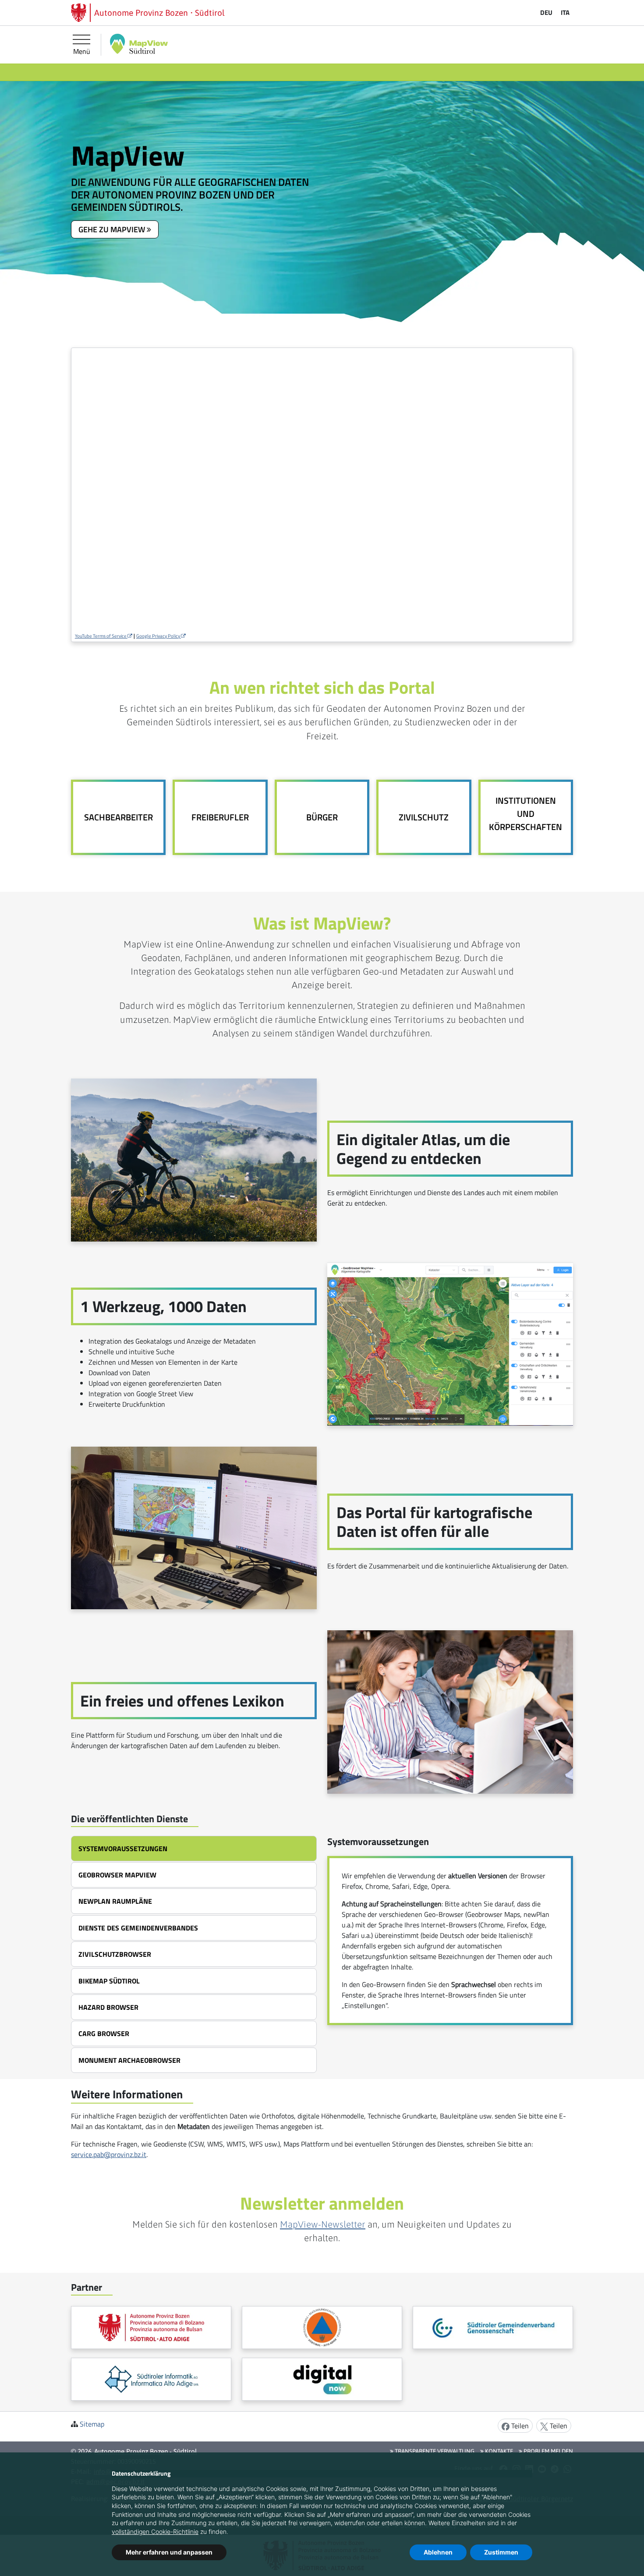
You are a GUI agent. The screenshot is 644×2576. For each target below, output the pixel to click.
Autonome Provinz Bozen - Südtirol (146, 2451)
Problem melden (548, 2451)
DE (546, 12)
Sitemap (92, 2424)
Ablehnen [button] (438, 2552)
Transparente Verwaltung (434, 2451)
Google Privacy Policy (159, 636)
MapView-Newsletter (323, 2224)
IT (565, 12)
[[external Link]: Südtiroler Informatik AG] (151, 2379)
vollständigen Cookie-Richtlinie (155, 2532)
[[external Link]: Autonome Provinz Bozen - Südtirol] (151, 2328)
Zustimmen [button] (501, 2552)
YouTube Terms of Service (101, 636)
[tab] (194, 1849)
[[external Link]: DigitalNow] (322, 2379)
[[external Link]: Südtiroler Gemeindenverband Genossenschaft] (493, 2328)
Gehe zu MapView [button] (113, 229)
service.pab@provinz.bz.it (109, 2154)
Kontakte (498, 2451)
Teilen (519, 2426)
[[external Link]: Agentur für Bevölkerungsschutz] (322, 2328)
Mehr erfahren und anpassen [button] (169, 2552)
